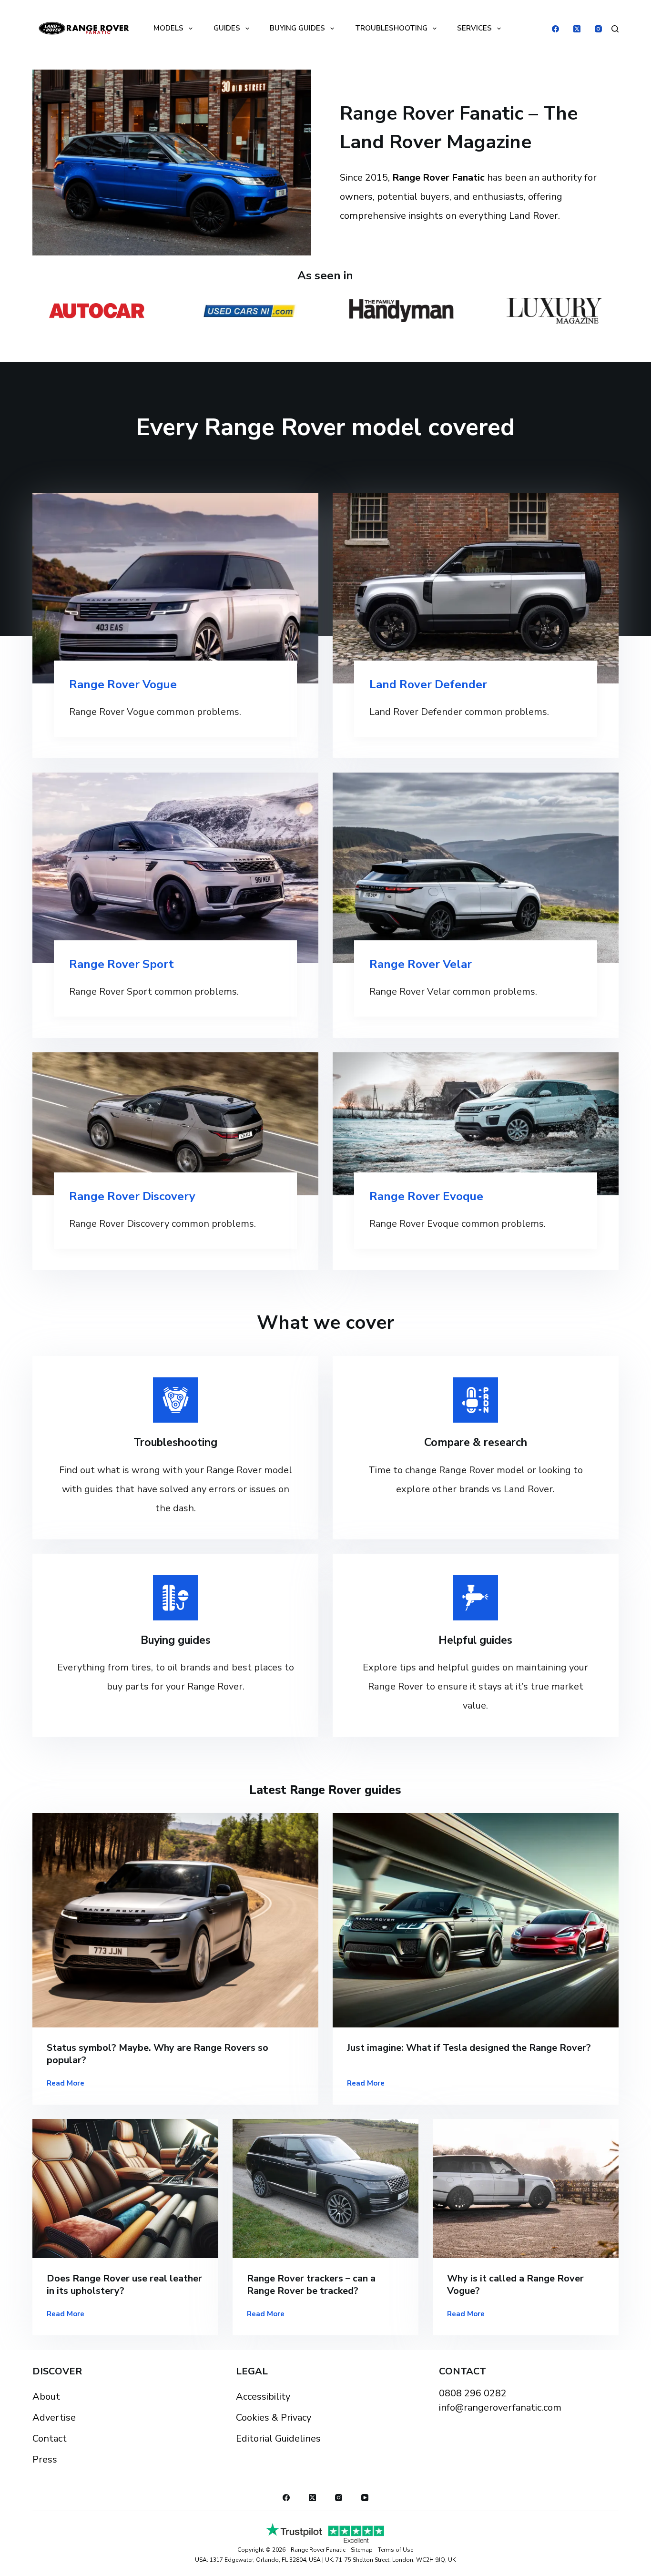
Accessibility (263, 2397)
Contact (50, 2439)
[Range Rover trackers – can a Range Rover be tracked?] (325, 2189)
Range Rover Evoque (426, 1196)
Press (45, 2459)
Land (384, 684)
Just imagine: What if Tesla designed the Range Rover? (469, 2048)
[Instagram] (598, 29)
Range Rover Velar (421, 964)
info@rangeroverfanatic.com (500, 2408)
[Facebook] (555, 29)
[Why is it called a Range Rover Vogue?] (526, 2189)
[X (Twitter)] (577, 29)
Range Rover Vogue (123, 684)
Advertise (54, 2418)
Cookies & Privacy (274, 2418)
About (46, 2397)
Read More (66, 2084)
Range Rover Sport (122, 964)
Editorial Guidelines (278, 2439)
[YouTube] (365, 2498)
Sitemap (362, 2550)
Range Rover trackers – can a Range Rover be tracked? (311, 2285)
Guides (227, 28)
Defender (459, 684)
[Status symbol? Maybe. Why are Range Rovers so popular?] (175, 1920)
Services (474, 28)
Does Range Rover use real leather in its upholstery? (124, 2285)
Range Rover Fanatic (318, 2550)
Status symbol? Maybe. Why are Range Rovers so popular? (158, 2054)
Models (168, 28)
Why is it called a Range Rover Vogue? (515, 2285)
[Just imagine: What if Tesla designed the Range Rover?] (476, 1920)
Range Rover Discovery (132, 1196)
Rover (416, 684)
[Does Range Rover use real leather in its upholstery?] (125, 2189)
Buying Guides (297, 28)
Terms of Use (396, 2550)
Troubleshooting (391, 28)
